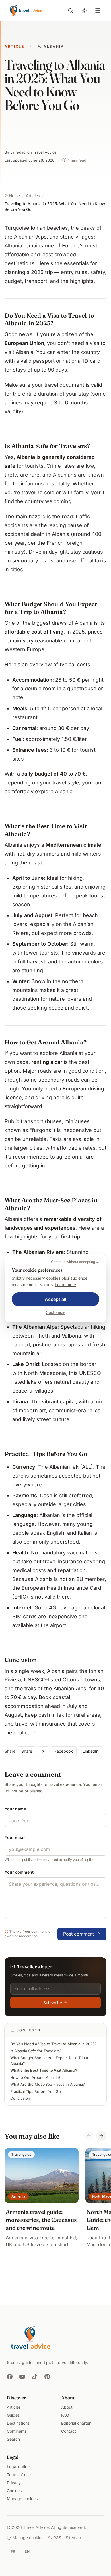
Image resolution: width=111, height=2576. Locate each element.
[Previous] (89, 2136)
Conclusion (20, 2098)
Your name (15, 1809)
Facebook (64, 1751)
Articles (14, 2407)
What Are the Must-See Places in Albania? (48, 2084)
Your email (15, 1837)
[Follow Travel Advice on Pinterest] (47, 2377)
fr (13, 2551)
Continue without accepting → (75, 1262)
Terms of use (19, 2475)
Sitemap (73, 2538)
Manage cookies (22, 2499)
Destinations (18, 2423)
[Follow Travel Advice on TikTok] (35, 2377)
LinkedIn (91, 1751)
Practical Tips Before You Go (36, 2091)
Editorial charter (76, 2423)
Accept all (55, 1299)
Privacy (14, 2483)
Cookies (14, 2491)
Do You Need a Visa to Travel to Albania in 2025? (54, 2044)
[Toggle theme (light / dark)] (84, 11)
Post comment (79, 1934)
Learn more (65, 1285)
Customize (56, 1312)
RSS (57, 2538)
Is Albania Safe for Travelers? (36, 2051)
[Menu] (98, 11)
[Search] (71, 11)
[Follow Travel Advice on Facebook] (10, 2377)
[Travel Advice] (26, 11)
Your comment (19, 1872)
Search (13, 2439)
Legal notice (18, 2467)
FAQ (65, 2415)
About (67, 2407)
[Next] (101, 2136)
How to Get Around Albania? (35, 2077)
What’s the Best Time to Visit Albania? (44, 2070)
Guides (13, 2415)
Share (27, 1751)
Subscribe (53, 2003)
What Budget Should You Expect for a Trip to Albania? (50, 2061)
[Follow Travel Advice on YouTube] (22, 2377)
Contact (69, 2431)
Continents (17, 2431)
